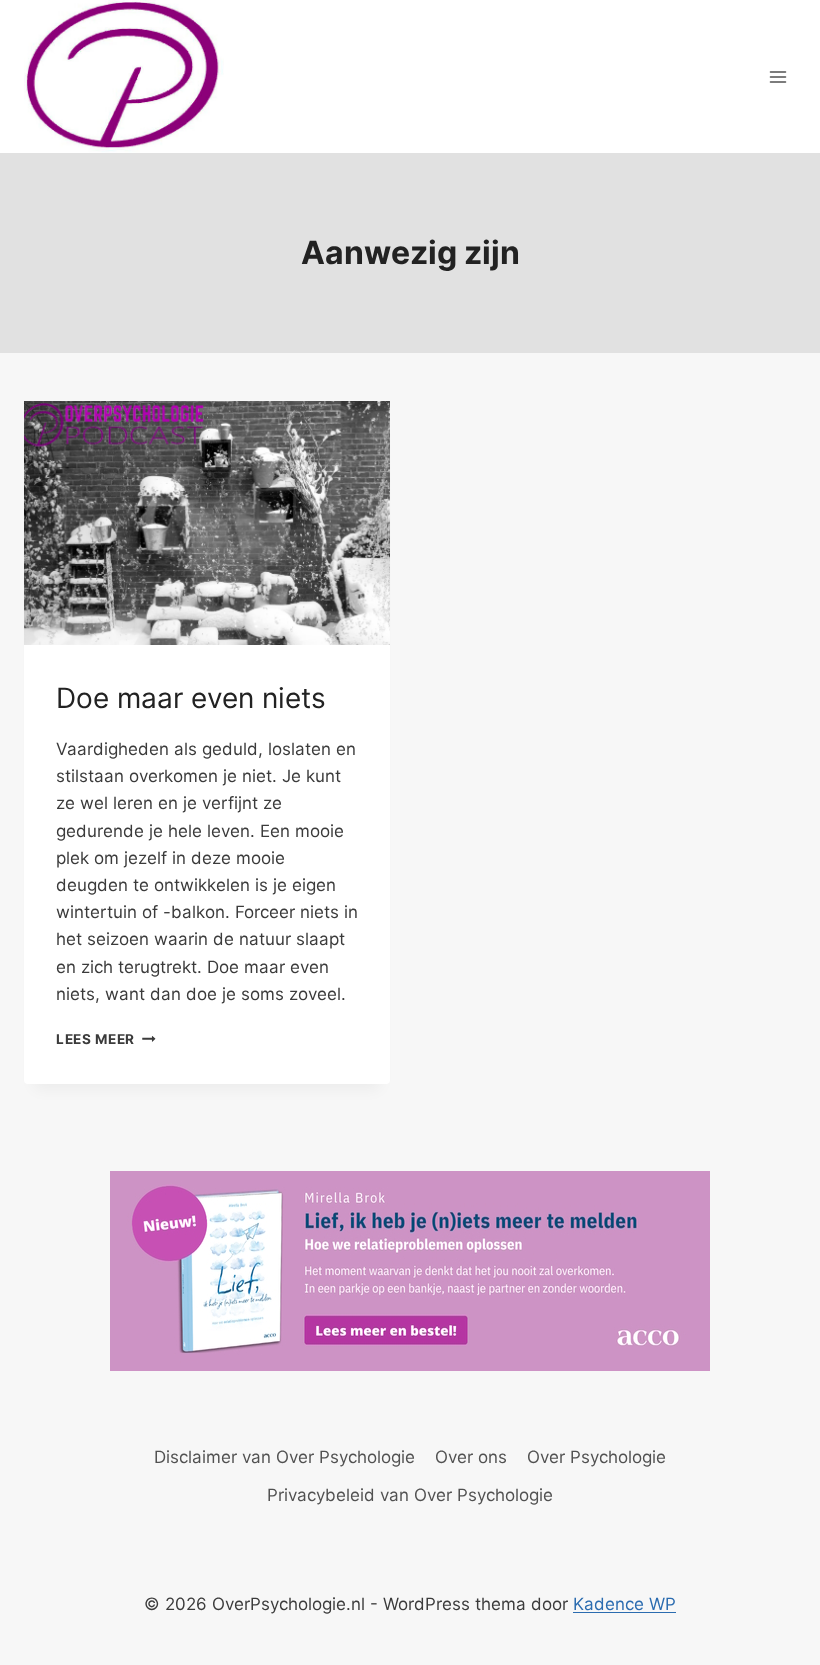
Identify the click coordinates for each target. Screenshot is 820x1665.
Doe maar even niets (191, 698)
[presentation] (207, 523)
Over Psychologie (596, 1457)
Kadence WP (624, 1604)
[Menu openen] (777, 76)
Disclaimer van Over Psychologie (284, 1457)
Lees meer (106, 1039)
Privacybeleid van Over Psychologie (410, 1495)
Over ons (471, 1457)
